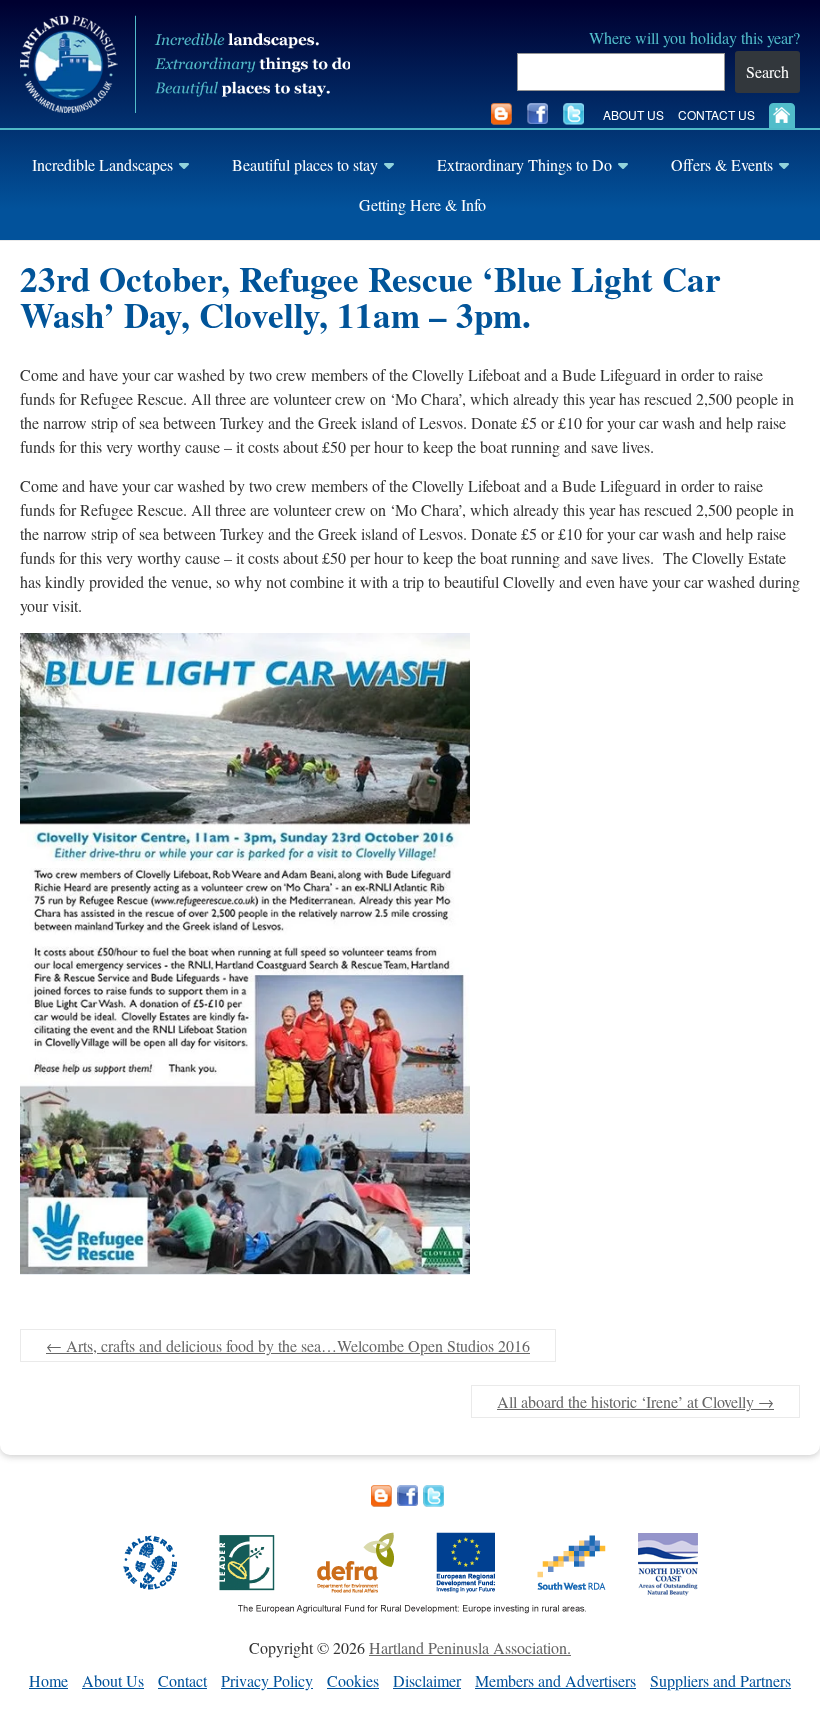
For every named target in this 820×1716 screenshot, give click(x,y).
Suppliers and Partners (720, 1680)
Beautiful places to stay (305, 164)
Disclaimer (427, 1680)
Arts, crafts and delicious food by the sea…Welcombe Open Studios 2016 (288, 1345)
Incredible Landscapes (102, 164)
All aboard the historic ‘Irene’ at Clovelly (635, 1401)
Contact (182, 1680)
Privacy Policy (267, 1680)
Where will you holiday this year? (694, 37)
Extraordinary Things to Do (524, 164)
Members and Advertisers (555, 1680)
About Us (633, 114)
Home (48, 1680)
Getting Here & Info (422, 204)
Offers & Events (722, 164)
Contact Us (716, 114)
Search (767, 71)
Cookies (353, 1680)
